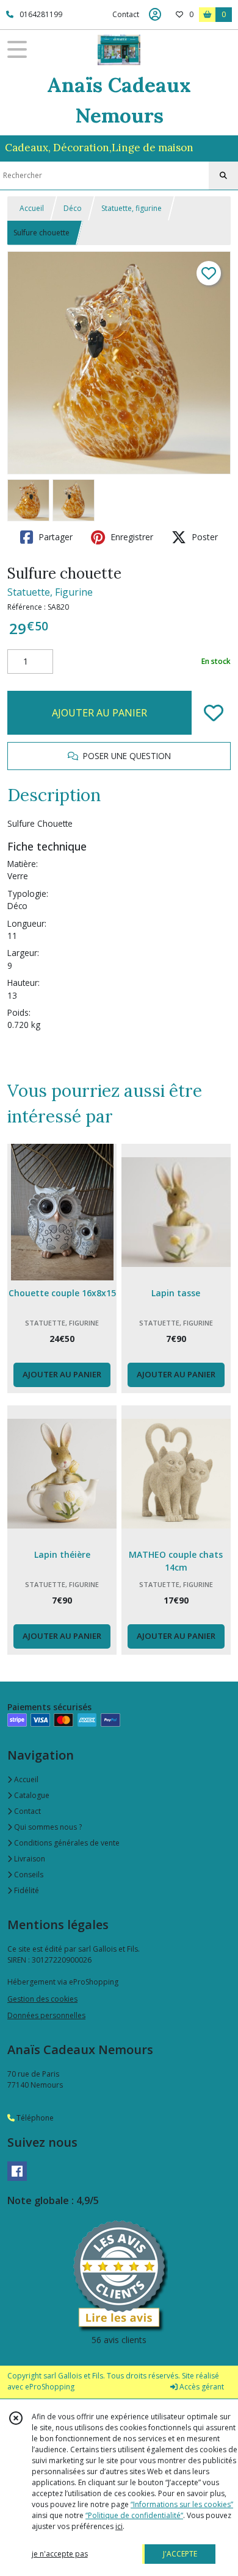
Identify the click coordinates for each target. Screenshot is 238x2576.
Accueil (32, 208)
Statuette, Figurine (50, 592)
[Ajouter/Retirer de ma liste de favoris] (214, 713)
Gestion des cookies (42, 1999)
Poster (204, 537)
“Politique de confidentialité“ (134, 2515)
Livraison (29, 1859)
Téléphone (34, 2118)
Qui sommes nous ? (47, 1827)
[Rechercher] (223, 176)
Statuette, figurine (132, 208)
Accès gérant (201, 2387)
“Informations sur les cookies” (182, 2504)
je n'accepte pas (60, 2554)
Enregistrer (131, 537)
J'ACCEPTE (180, 2554)
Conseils (28, 1875)
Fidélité (26, 1890)
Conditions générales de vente (66, 1843)
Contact (126, 14)
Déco (73, 208)
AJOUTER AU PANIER (99, 713)
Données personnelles (46, 2015)
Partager (54, 537)
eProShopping (50, 2387)
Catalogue (31, 1795)
